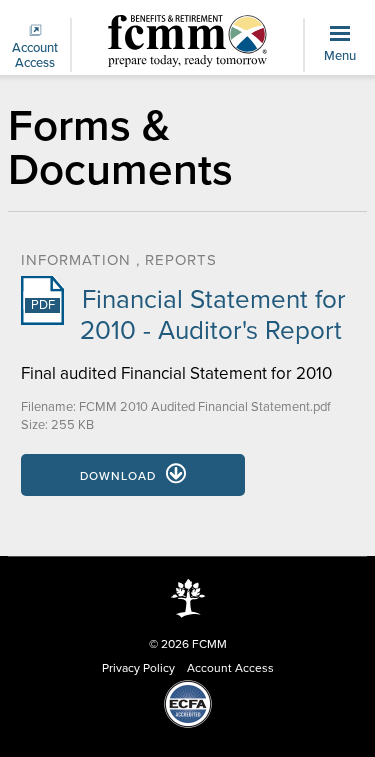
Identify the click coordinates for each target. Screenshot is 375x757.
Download (118, 476)
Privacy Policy (138, 668)
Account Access (35, 55)
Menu (340, 56)
